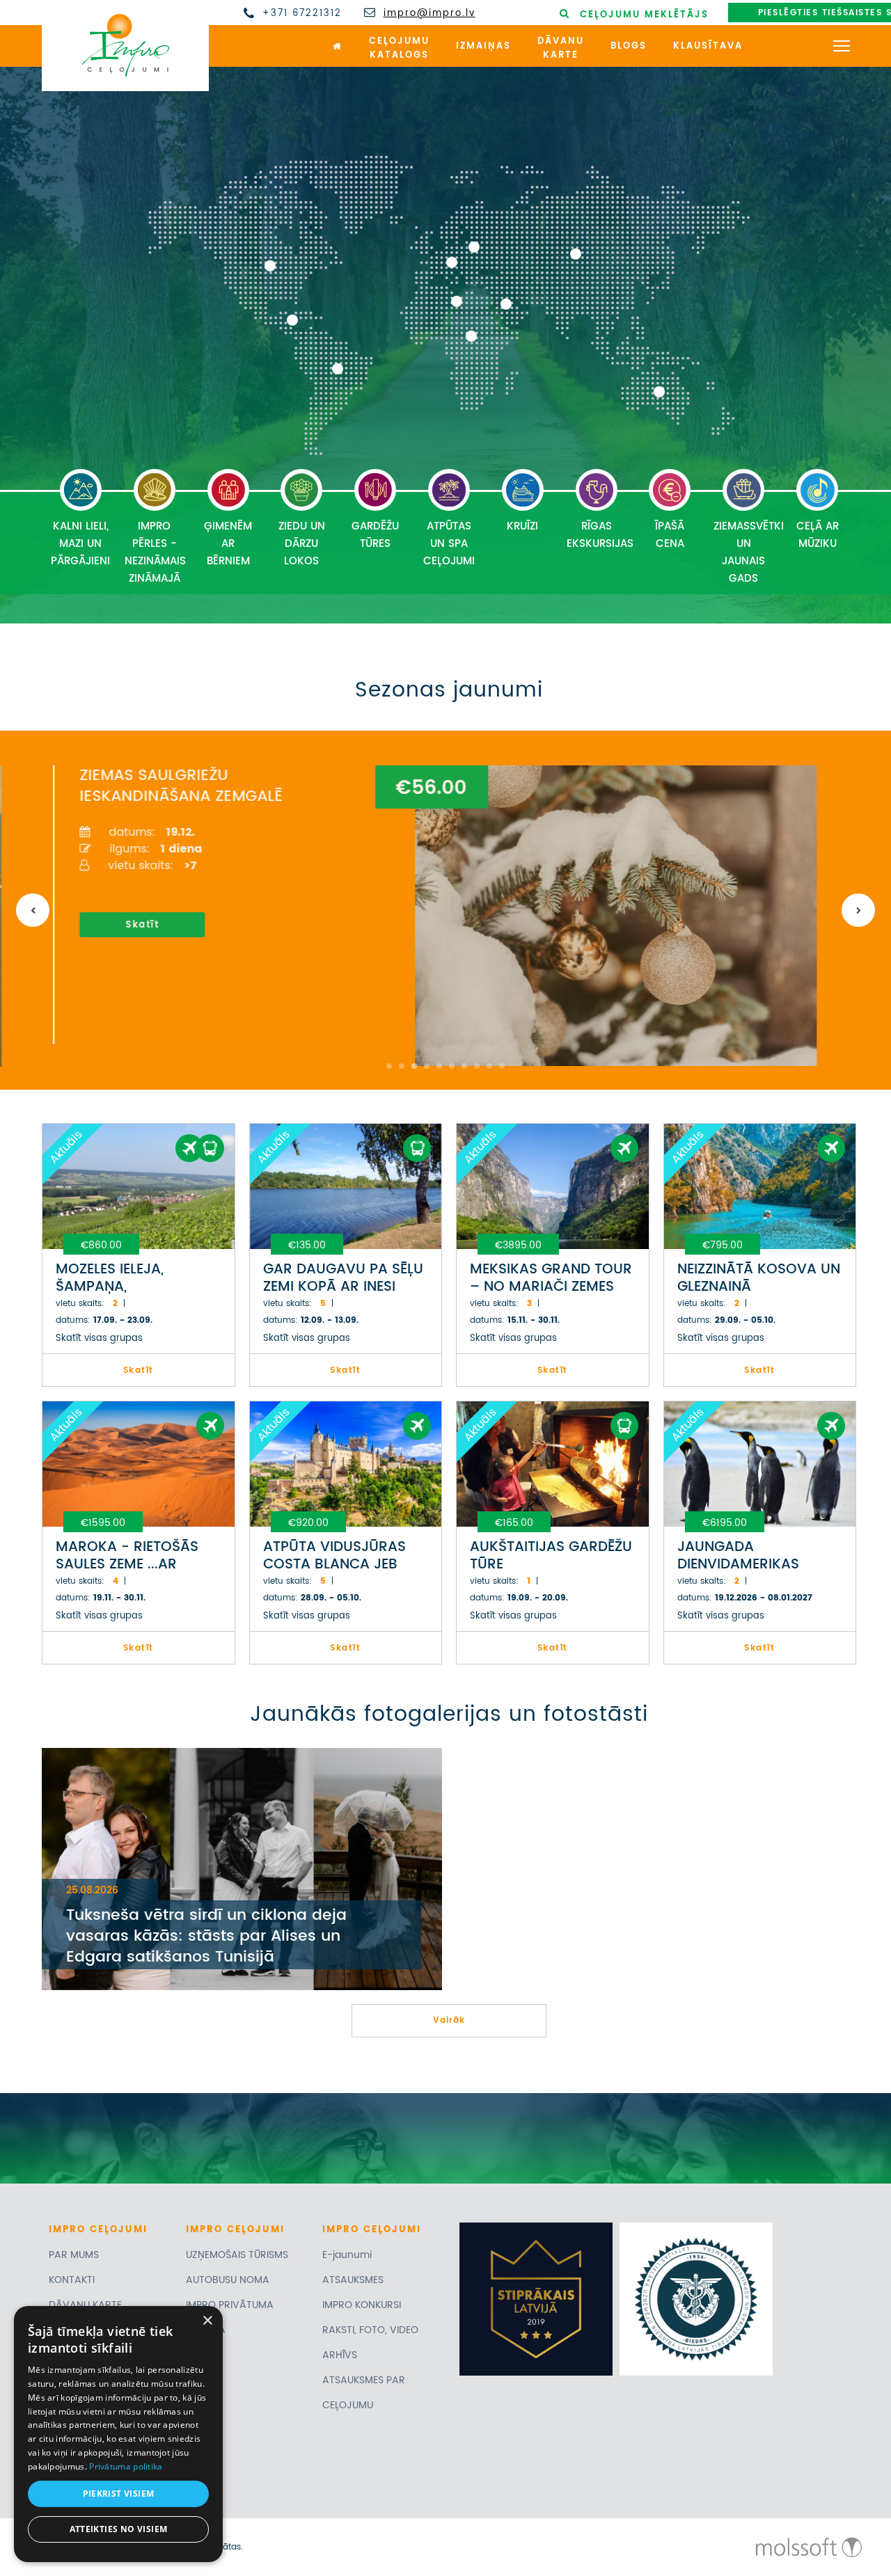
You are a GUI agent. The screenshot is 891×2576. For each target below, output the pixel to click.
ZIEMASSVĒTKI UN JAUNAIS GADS (747, 552)
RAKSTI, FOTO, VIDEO (370, 2330)
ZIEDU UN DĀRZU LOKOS (302, 544)
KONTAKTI (72, 2280)
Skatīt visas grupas (99, 1338)
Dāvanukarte (561, 49)
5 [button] (439, 1066)
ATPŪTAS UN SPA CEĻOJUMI (449, 544)
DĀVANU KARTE (85, 2305)
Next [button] (858, 910)
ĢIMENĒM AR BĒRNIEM (228, 544)
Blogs (629, 46)
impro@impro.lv (429, 14)
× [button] (207, 2321)
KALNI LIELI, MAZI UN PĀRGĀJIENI (80, 544)
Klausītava (708, 46)
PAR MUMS (74, 2255)
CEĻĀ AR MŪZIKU (818, 535)
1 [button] (389, 1066)
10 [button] (502, 1066)
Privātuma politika (126, 2466)
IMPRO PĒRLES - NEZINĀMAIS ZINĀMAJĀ (155, 552)
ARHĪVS (340, 2355)
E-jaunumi (347, 2255)
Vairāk (449, 2020)
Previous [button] (33, 910)
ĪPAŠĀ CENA (670, 535)
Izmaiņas (483, 46)
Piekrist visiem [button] (119, 2494)
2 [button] (402, 1066)
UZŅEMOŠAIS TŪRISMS (237, 2255)
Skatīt (127, 925)
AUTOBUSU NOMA (228, 2280)
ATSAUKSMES (353, 2280)
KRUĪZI (522, 526)
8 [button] (477, 1066)
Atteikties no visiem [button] (119, 2529)
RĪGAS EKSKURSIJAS (600, 535)
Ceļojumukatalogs (399, 49)
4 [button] (427, 1066)
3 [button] (414, 1066)
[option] (441, 905)
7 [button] (464, 1066)
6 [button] (452, 1066)
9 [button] (489, 1066)
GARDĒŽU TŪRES (375, 535)
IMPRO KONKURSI (362, 2305)
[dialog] (118, 2434)
